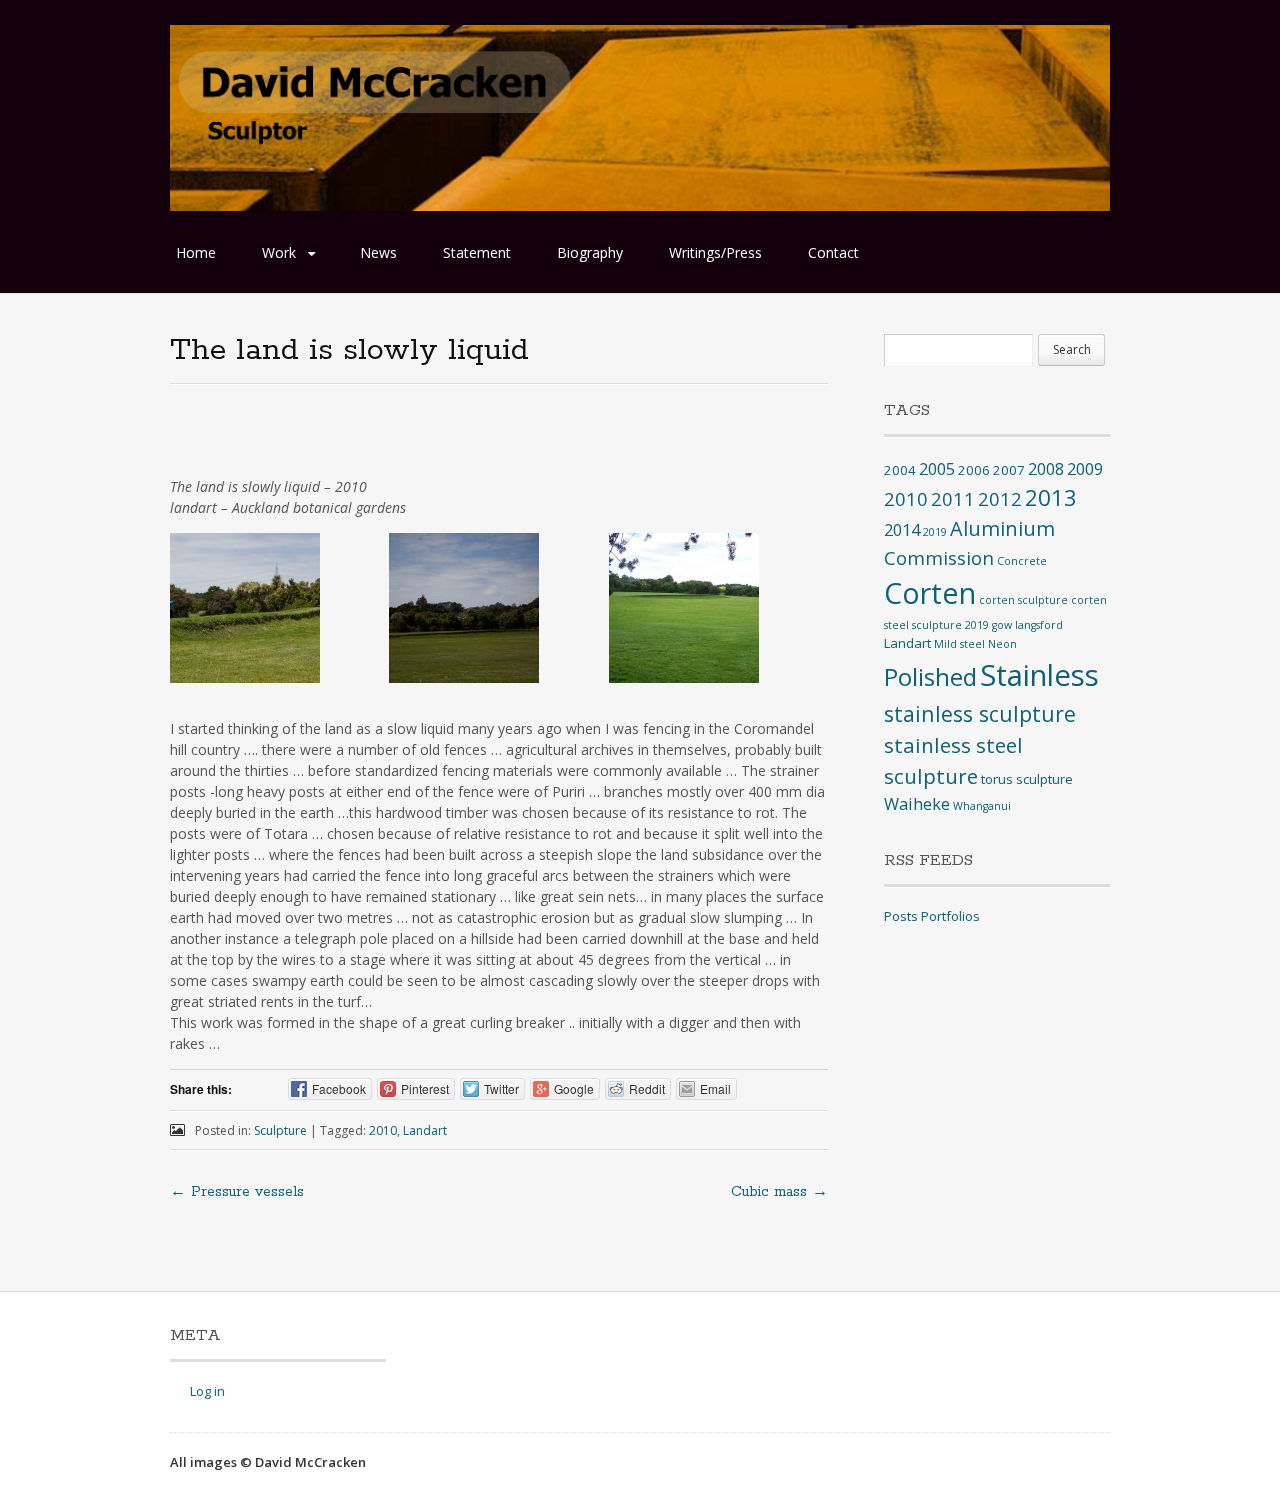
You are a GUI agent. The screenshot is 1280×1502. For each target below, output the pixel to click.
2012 (1000, 498)
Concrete (1022, 561)
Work (279, 252)
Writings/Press (715, 252)
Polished (930, 676)
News (378, 252)
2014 (902, 530)
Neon (1002, 644)
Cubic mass (779, 1192)
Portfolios (950, 916)
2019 (935, 532)
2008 (1046, 469)
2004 (900, 470)
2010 (383, 1130)
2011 (953, 498)
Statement (477, 252)
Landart (425, 1130)
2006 (974, 470)
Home (196, 252)
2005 (937, 469)
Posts (901, 916)
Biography (590, 252)
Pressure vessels (237, 1192)
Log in (207, 1391)
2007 (1009, 470)
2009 (1085, 469)
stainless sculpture (980, 713)
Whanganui (982, 806)
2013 (1051, 497)
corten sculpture (1023, 600)
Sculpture (280, 1130)
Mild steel (959, 644)
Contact (833, 252)
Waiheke (917, 804)
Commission (939, 557)
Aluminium (1002, 528)
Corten (930, 592)
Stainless (1039, 675)
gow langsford (1027, 625)
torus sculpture (1027, 779)
